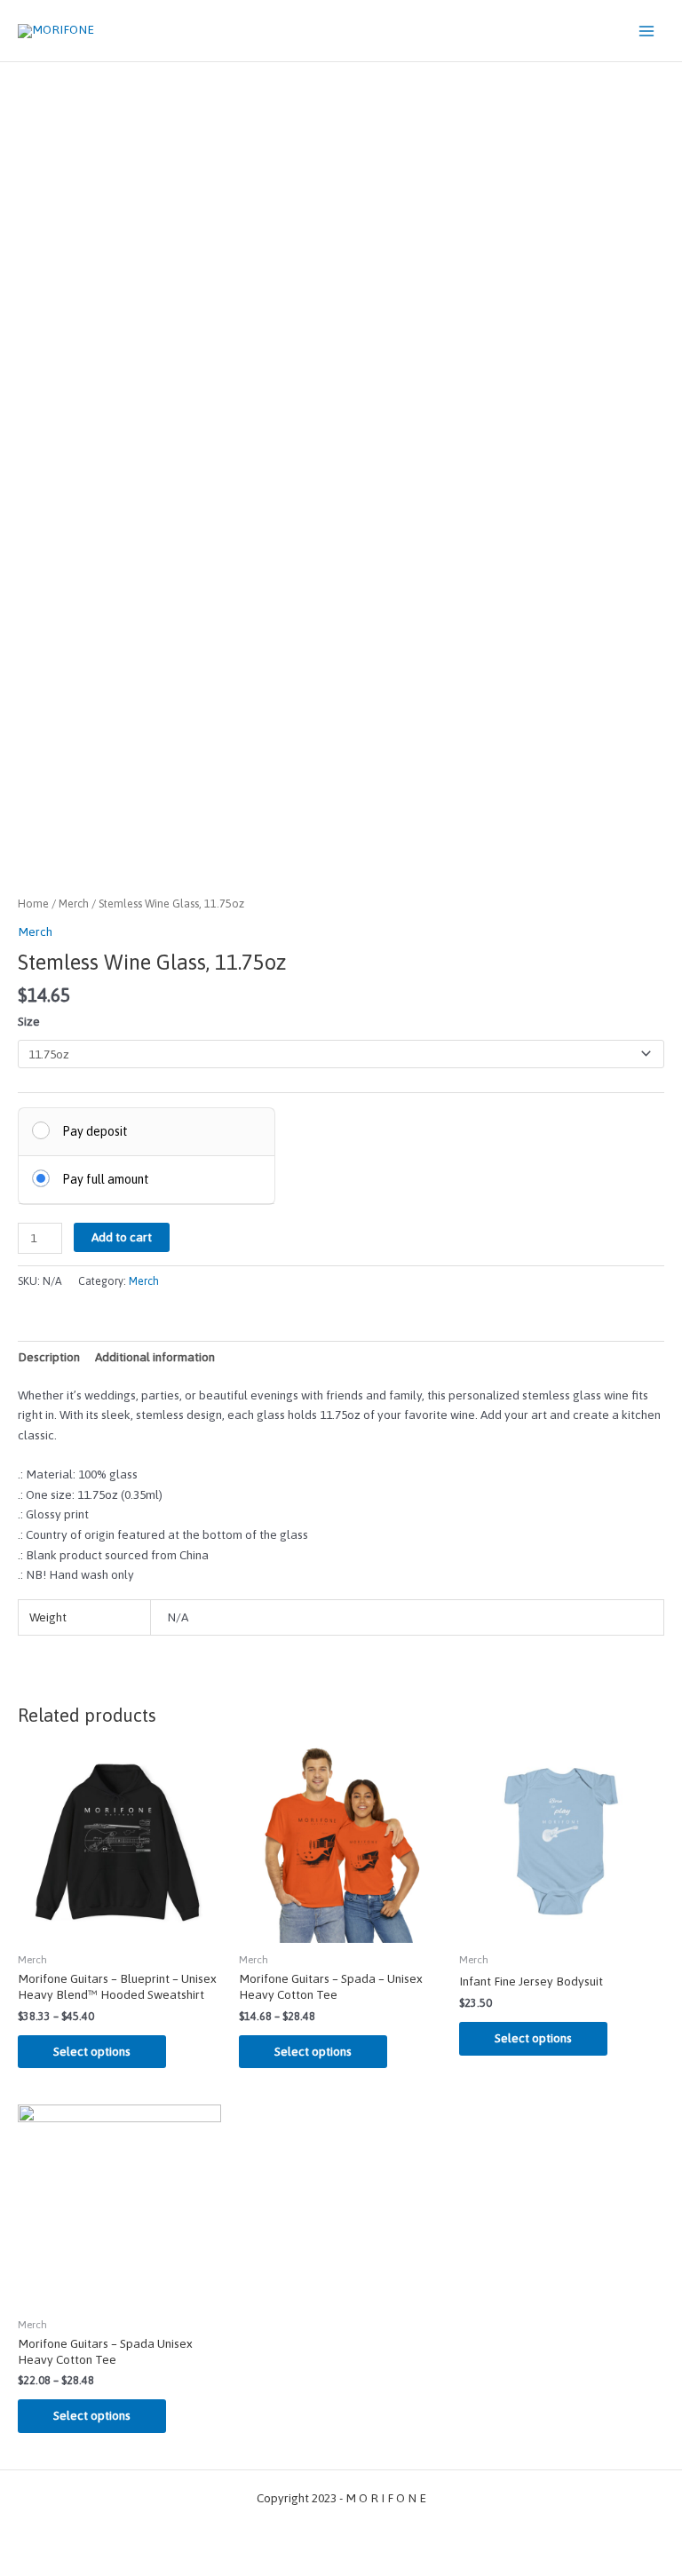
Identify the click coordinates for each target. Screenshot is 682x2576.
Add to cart (122, 1237)
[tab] (49, 1357)
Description (49, 1357)
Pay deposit (95, 1131)
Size (29, 1021)
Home (33, 904)
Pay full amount (106, 1179)
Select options (92, 2051)
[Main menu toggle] (647, 31)
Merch (74, 904)
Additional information (155, 1357)
